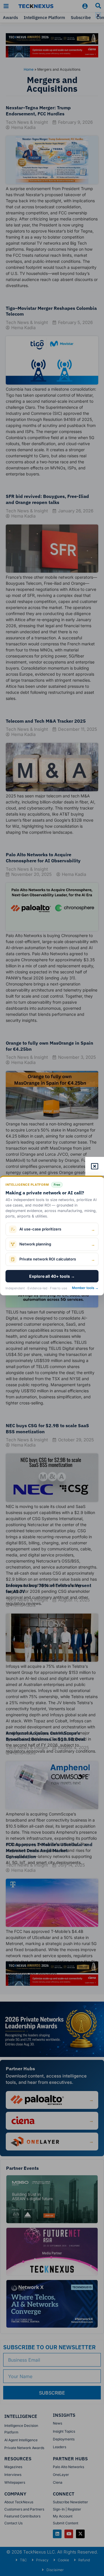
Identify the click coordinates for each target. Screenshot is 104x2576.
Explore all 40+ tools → (52, 1276)
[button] (98, 15)
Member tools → (85, 1288)
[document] (52, 1288)
